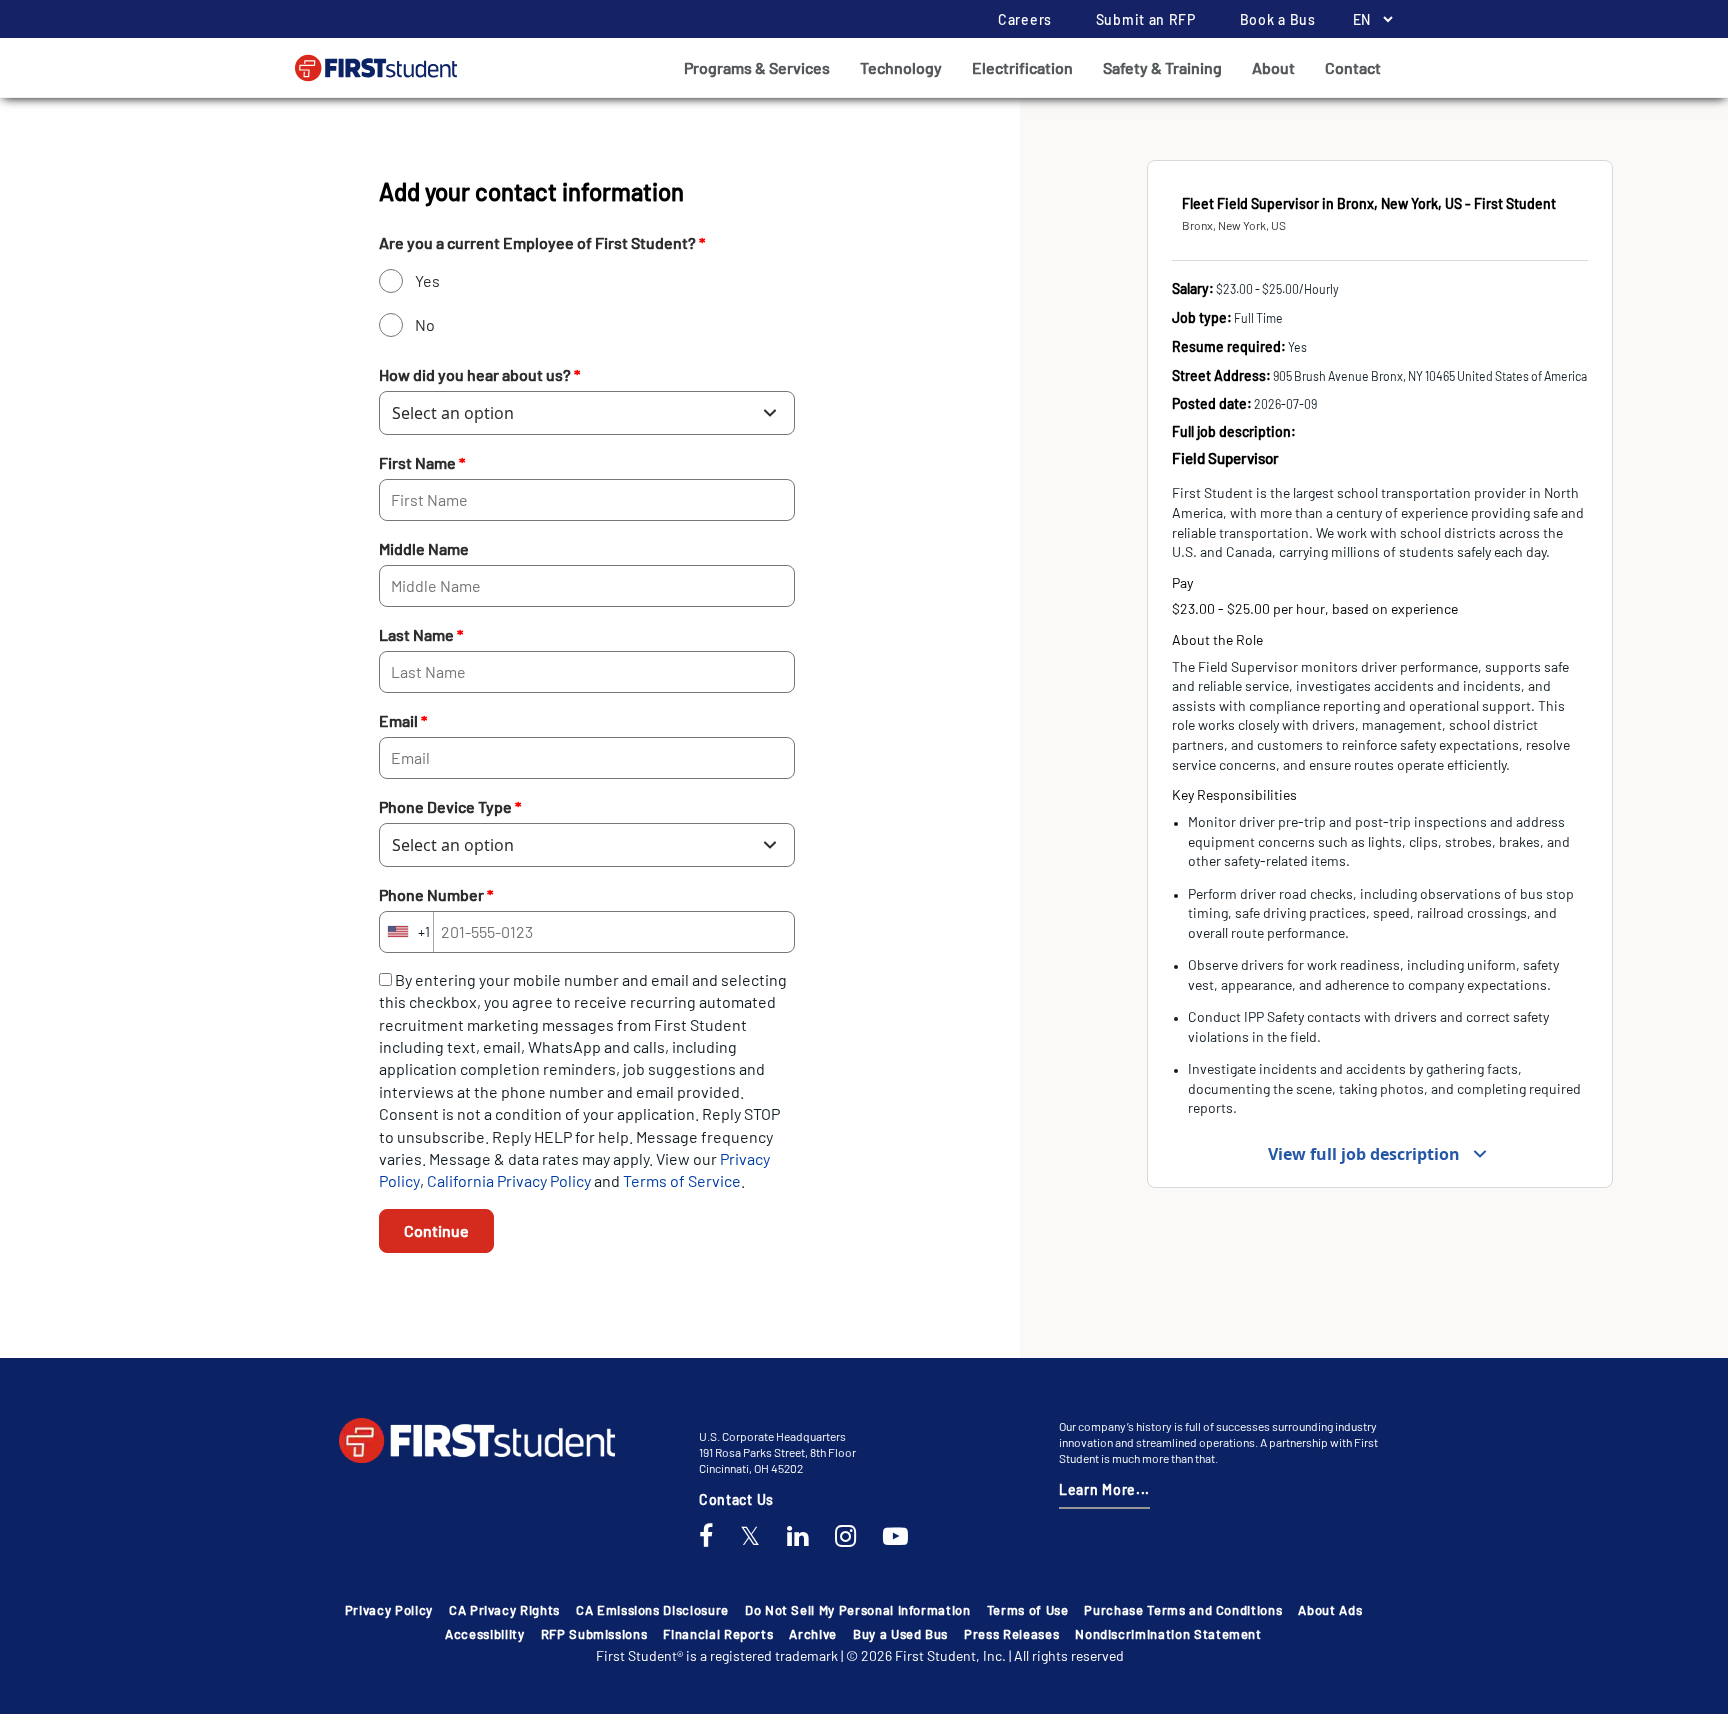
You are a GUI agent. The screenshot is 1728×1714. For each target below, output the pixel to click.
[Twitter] (750, 1537)
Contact (1353, 67)
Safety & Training (1162, 67)
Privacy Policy (389, 1610)
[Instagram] (845, 1537)
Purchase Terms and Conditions (1183, 1610)
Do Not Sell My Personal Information (858, 1610)
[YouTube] (895, 1537)
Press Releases (1011, 1634)
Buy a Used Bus (900, 1634)
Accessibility (484, 1634)
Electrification (1022, 67)
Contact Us (736, 1499)
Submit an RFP (1146, 19)
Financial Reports (718, 1634)
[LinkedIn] (797, 1537)
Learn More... (1104, 1489)
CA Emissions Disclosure (652, 1610)
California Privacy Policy (510, 1180)
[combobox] (407, 932)
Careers (1025, 19)
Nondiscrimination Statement (1168, 1634)
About (1273, 67)
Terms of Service (682, 1180)
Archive (813, 1634)
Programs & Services (757, 67)
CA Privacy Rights (504, 1610)
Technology (901, 67)
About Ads (1330, 1610)
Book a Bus (1278, 19)
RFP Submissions (594, 1634)
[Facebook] (706, 1537)
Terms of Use (1028, 1610)
